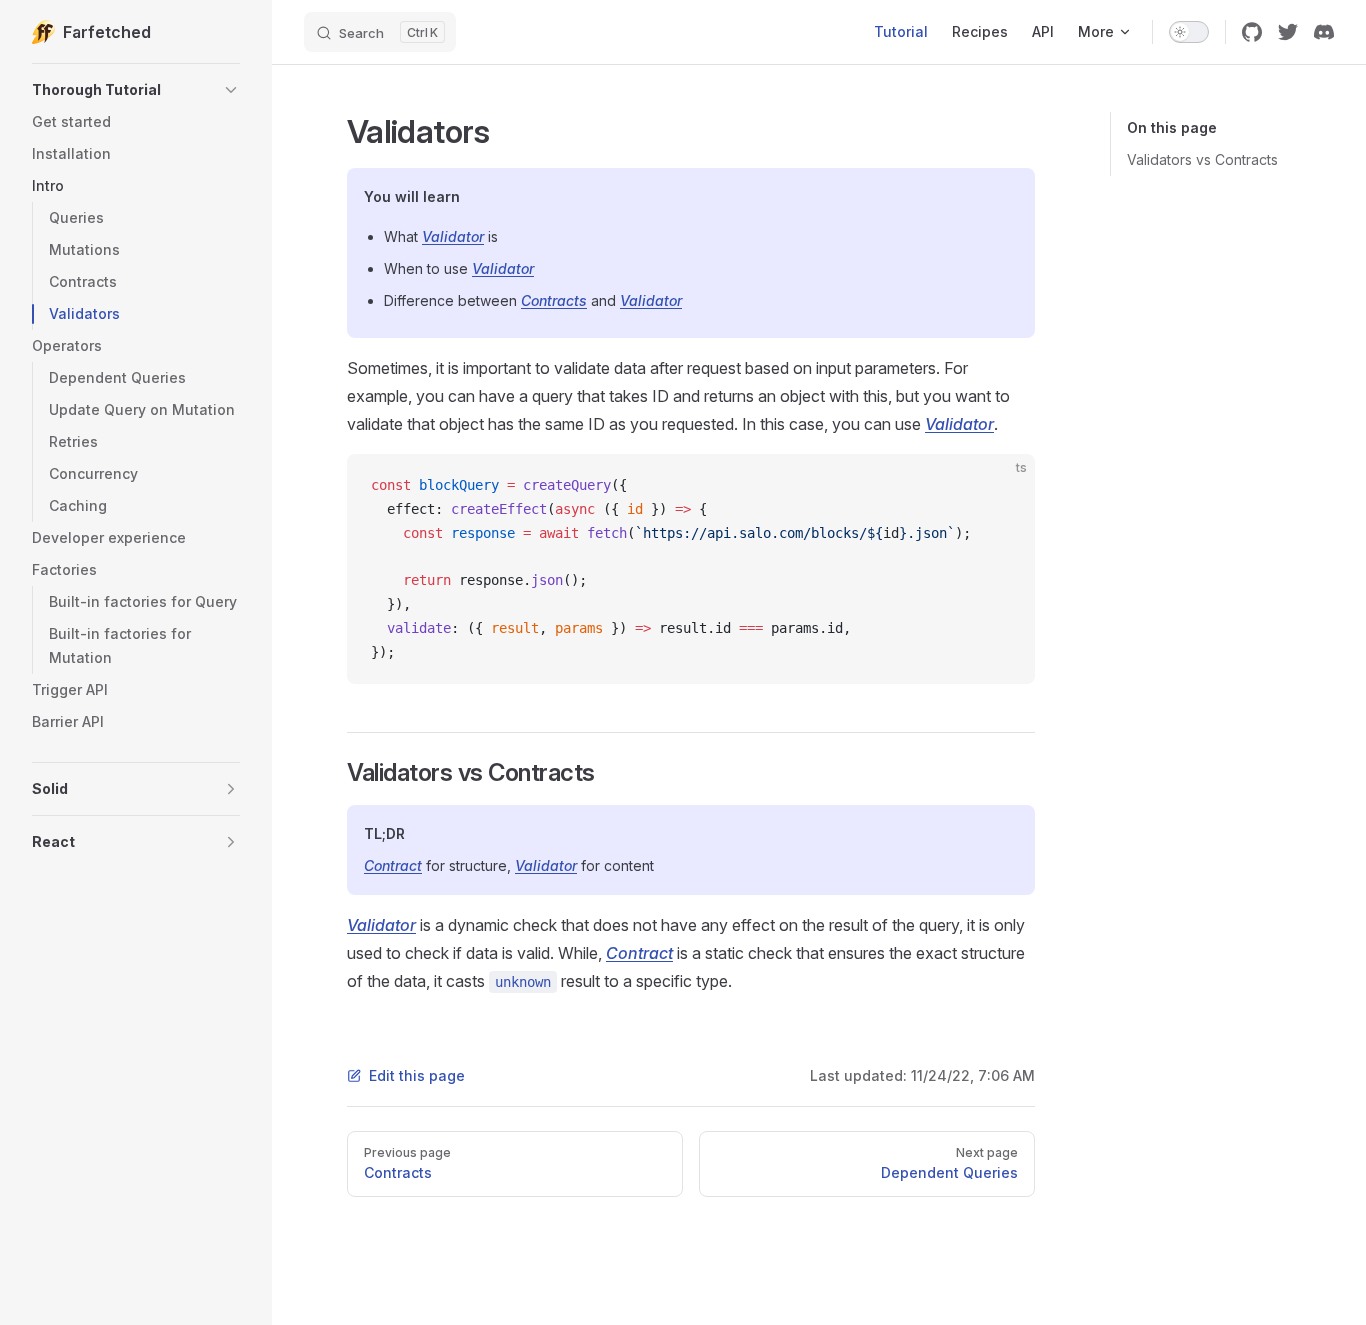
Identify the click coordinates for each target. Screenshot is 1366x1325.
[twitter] (1288, 32)
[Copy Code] (1003, 486)
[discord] (1324, 32)
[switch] (1189, 32)
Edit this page (417, 1075)
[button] (136, 90)
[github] (1252, 32)
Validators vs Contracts (1202, 159)
